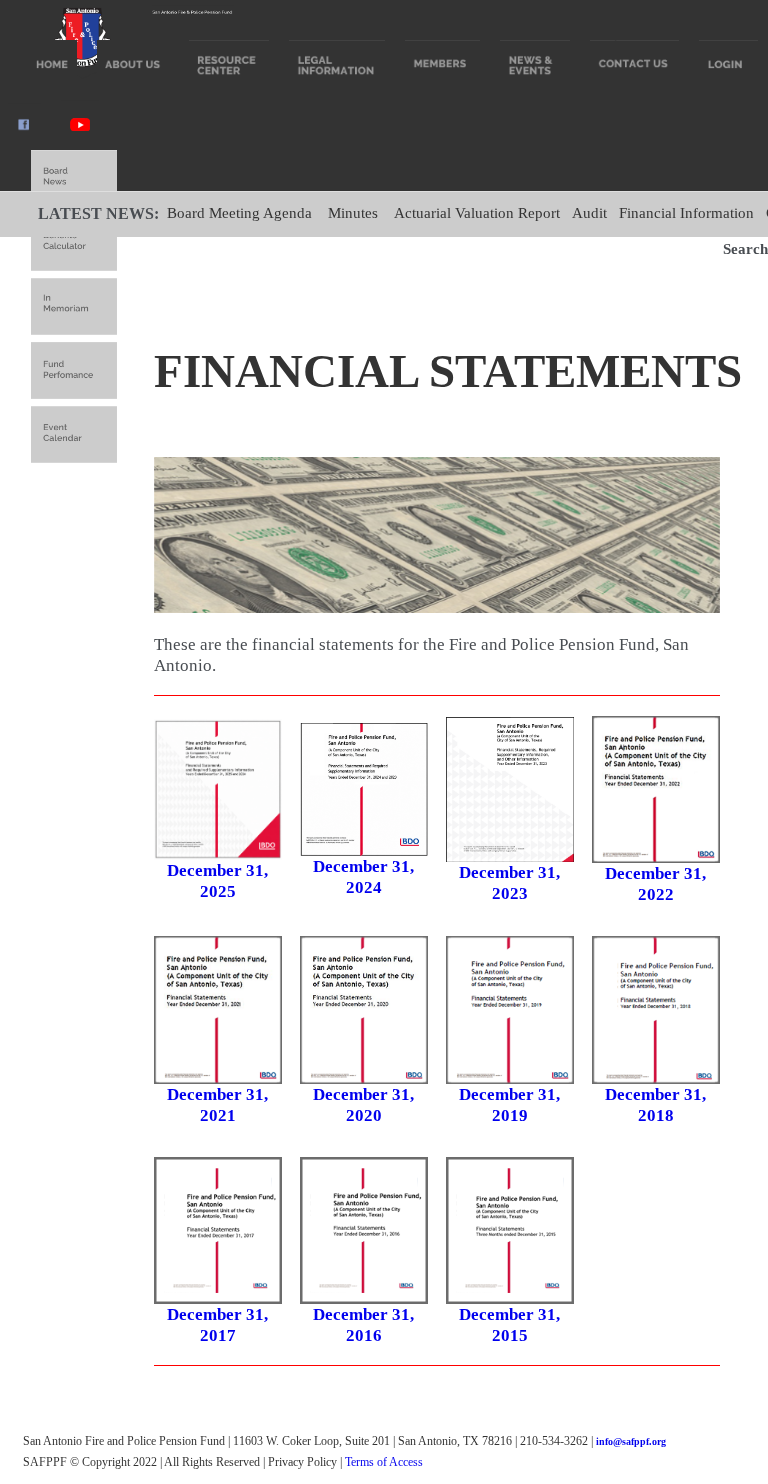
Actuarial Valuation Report (477, 213)
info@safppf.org (631, 1441)
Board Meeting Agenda (239, 213)
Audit (589, 213)
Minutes (353, 213)
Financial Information (686, 213)
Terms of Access (384, 1462)
